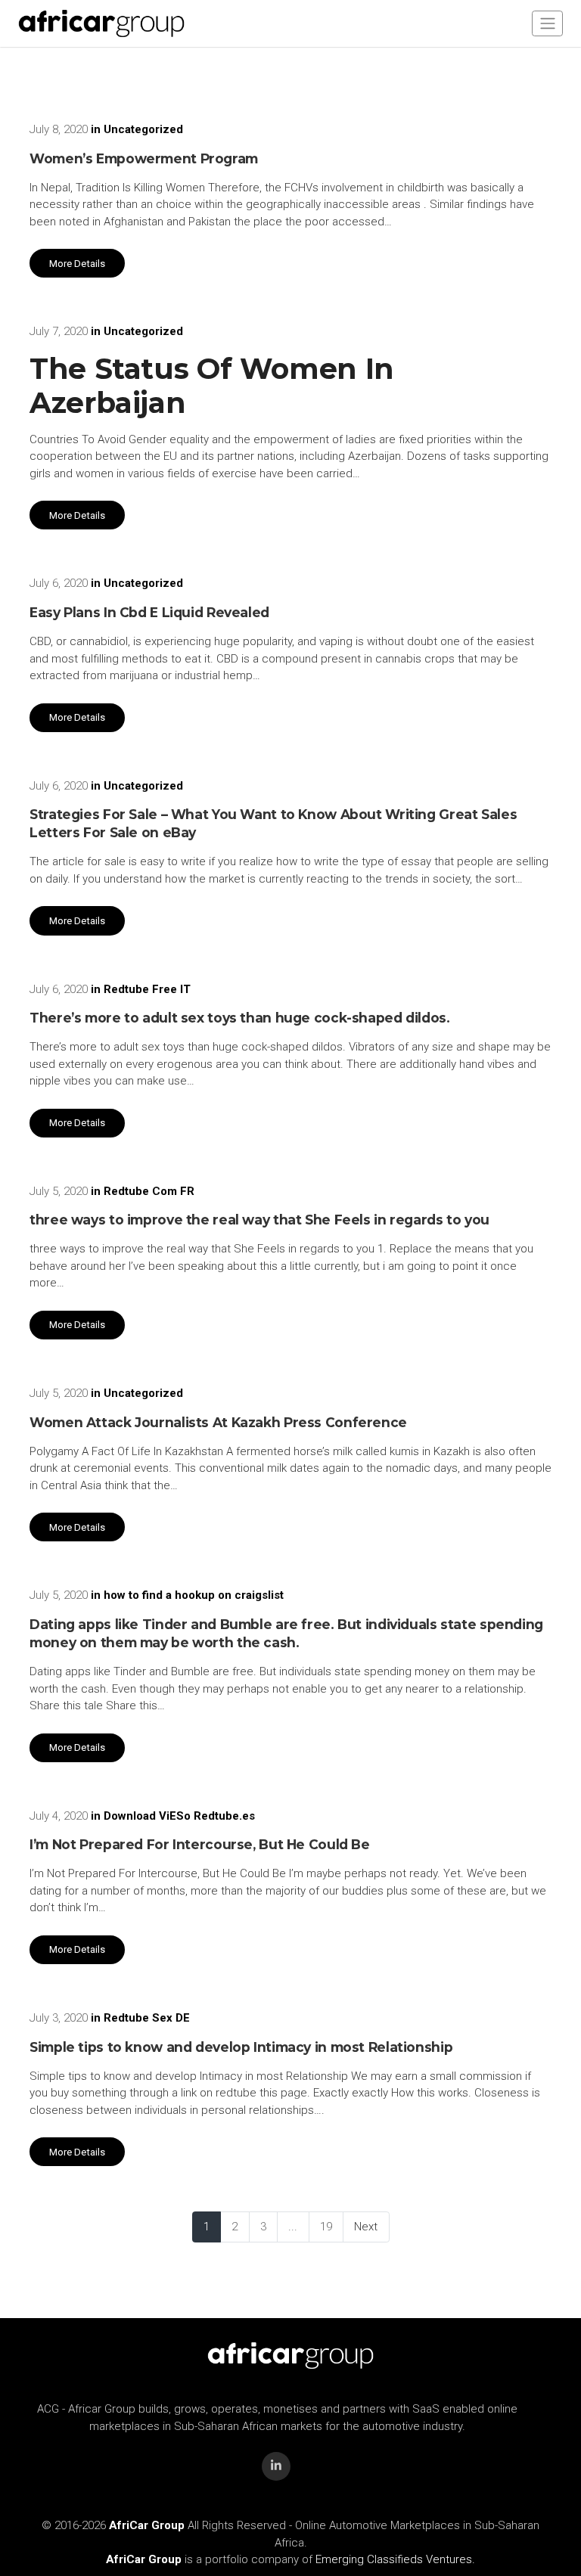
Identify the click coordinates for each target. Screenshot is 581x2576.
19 (326, 2227)
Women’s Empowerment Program (144, 158)
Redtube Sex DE (147, 2018)
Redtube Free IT (147, 989)
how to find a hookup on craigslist (194, 1595)
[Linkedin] (276, 2466)
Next (366, 2227)
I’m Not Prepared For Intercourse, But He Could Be (200, 1844)
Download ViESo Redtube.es (179, 1816)
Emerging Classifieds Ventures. (395, 2559)
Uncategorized (143, 129)
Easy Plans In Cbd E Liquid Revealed (149, 612)
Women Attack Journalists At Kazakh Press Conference (218, 1422)
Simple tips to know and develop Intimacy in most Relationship (241, 2047)
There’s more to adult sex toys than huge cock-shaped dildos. (240, 1018)
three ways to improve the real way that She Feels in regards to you (259, 1220)
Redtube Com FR (149, 1191)
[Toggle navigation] (547, 23)
